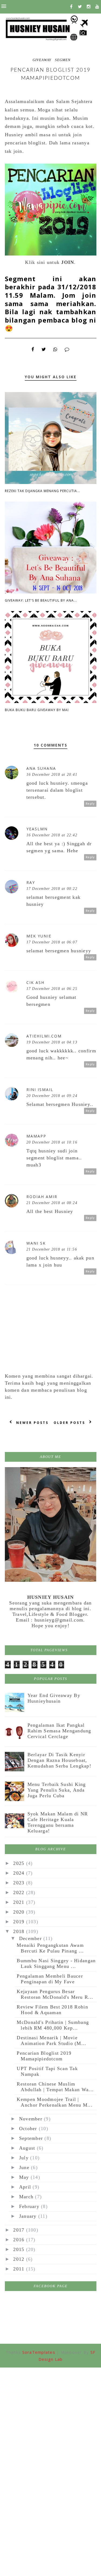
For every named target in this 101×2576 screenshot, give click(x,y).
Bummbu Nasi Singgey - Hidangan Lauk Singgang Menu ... (56, 1963)
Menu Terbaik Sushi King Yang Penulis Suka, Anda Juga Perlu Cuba (57, 1790)
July (25, 2158)
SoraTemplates (39, 2352)
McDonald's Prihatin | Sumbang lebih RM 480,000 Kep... (53, 2025)
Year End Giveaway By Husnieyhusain (54, 1698)
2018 (20, 1931)
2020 (20, 1912)
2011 (20, 2269)
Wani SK (36, 1243)
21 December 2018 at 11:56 (52, 1249)
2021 (20, 1902)
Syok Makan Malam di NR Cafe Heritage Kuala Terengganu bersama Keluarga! (58, 1822)
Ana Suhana (41, 768)
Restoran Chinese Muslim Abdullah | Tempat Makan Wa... (55, 2087)
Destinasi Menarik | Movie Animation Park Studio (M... (51, 2040)
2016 (20, 2240)
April (26, 2187)
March (27, 2197)
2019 (20, 1922)
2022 (20, 1892)
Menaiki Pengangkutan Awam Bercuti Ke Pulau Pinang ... (50, 1948)
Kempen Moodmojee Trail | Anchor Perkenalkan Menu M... (55, 2102)
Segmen (63, 60)
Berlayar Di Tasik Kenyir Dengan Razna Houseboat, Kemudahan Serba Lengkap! (59, 1760)
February (30, 2206)
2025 (20, 1863)
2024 (20, 1873)
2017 (20, 2230)
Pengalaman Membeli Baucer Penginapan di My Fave (50, 1979)
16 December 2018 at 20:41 (52, 775)
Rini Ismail (40, 1090)
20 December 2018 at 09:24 (52, 1096)
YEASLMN (37, 829)
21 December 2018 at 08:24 (52, 1203)
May (25, 2177)
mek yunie (39, 936)
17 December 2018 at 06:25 (52, 989)
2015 (20, 2249)
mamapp (36, 1136)
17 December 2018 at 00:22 (52, 889)
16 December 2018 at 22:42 (52, 835)
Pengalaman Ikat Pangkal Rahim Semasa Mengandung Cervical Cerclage (59, 1731)
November (32, 2119)
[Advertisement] (50, 2420)
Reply (90, 804)
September (32, 2138)
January (29, 2216)
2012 (20, 2259)
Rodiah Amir (42, 1197)
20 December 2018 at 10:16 (52, 1142)
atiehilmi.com (44, 1036)
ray (31, 882)
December (31, 1938)
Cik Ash (35, 982)
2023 (20, 1883)
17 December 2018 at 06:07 (52, 942)
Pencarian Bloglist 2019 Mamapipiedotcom (44, 2056)
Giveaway (42, 60)
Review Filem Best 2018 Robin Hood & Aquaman (52, 2010)
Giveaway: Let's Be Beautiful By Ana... (41, 600)
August (28, 2148)
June (25, 2167)
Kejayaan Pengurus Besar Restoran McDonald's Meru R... (55, 1994)
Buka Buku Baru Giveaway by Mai (37, 710)
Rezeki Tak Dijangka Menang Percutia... (43, 491)
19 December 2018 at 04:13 (52, 1042)
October (29, 2129)
